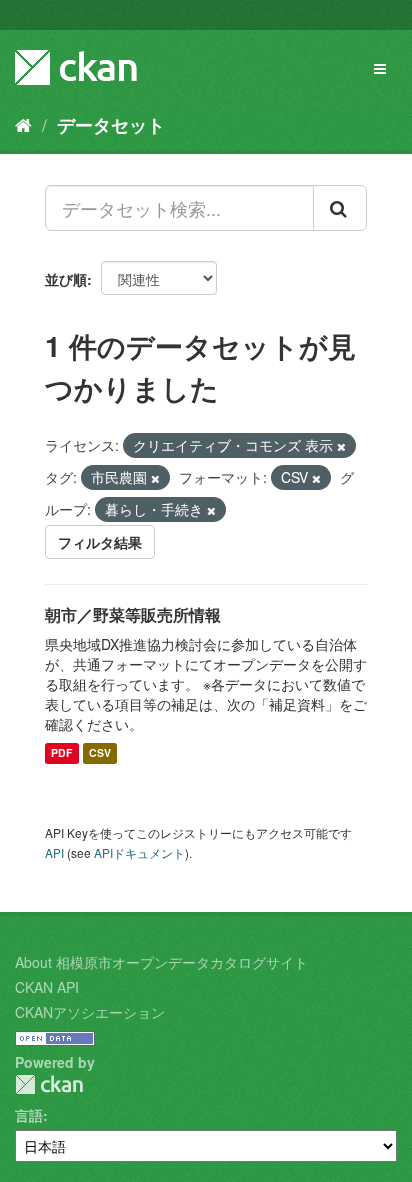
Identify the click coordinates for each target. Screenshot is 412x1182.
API (54, 852)
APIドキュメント (139, 852)
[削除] (341, 446)
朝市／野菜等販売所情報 (133, 614)
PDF (61, 753)
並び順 (66, 279)
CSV (100, 753)
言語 (29, 1115)
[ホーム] (23, 124)
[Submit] (340, 208)
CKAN (49, 1084)
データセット (111, 125)
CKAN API (47, 987)
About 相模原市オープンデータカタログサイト (161, 962)
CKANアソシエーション (90, 1012)
